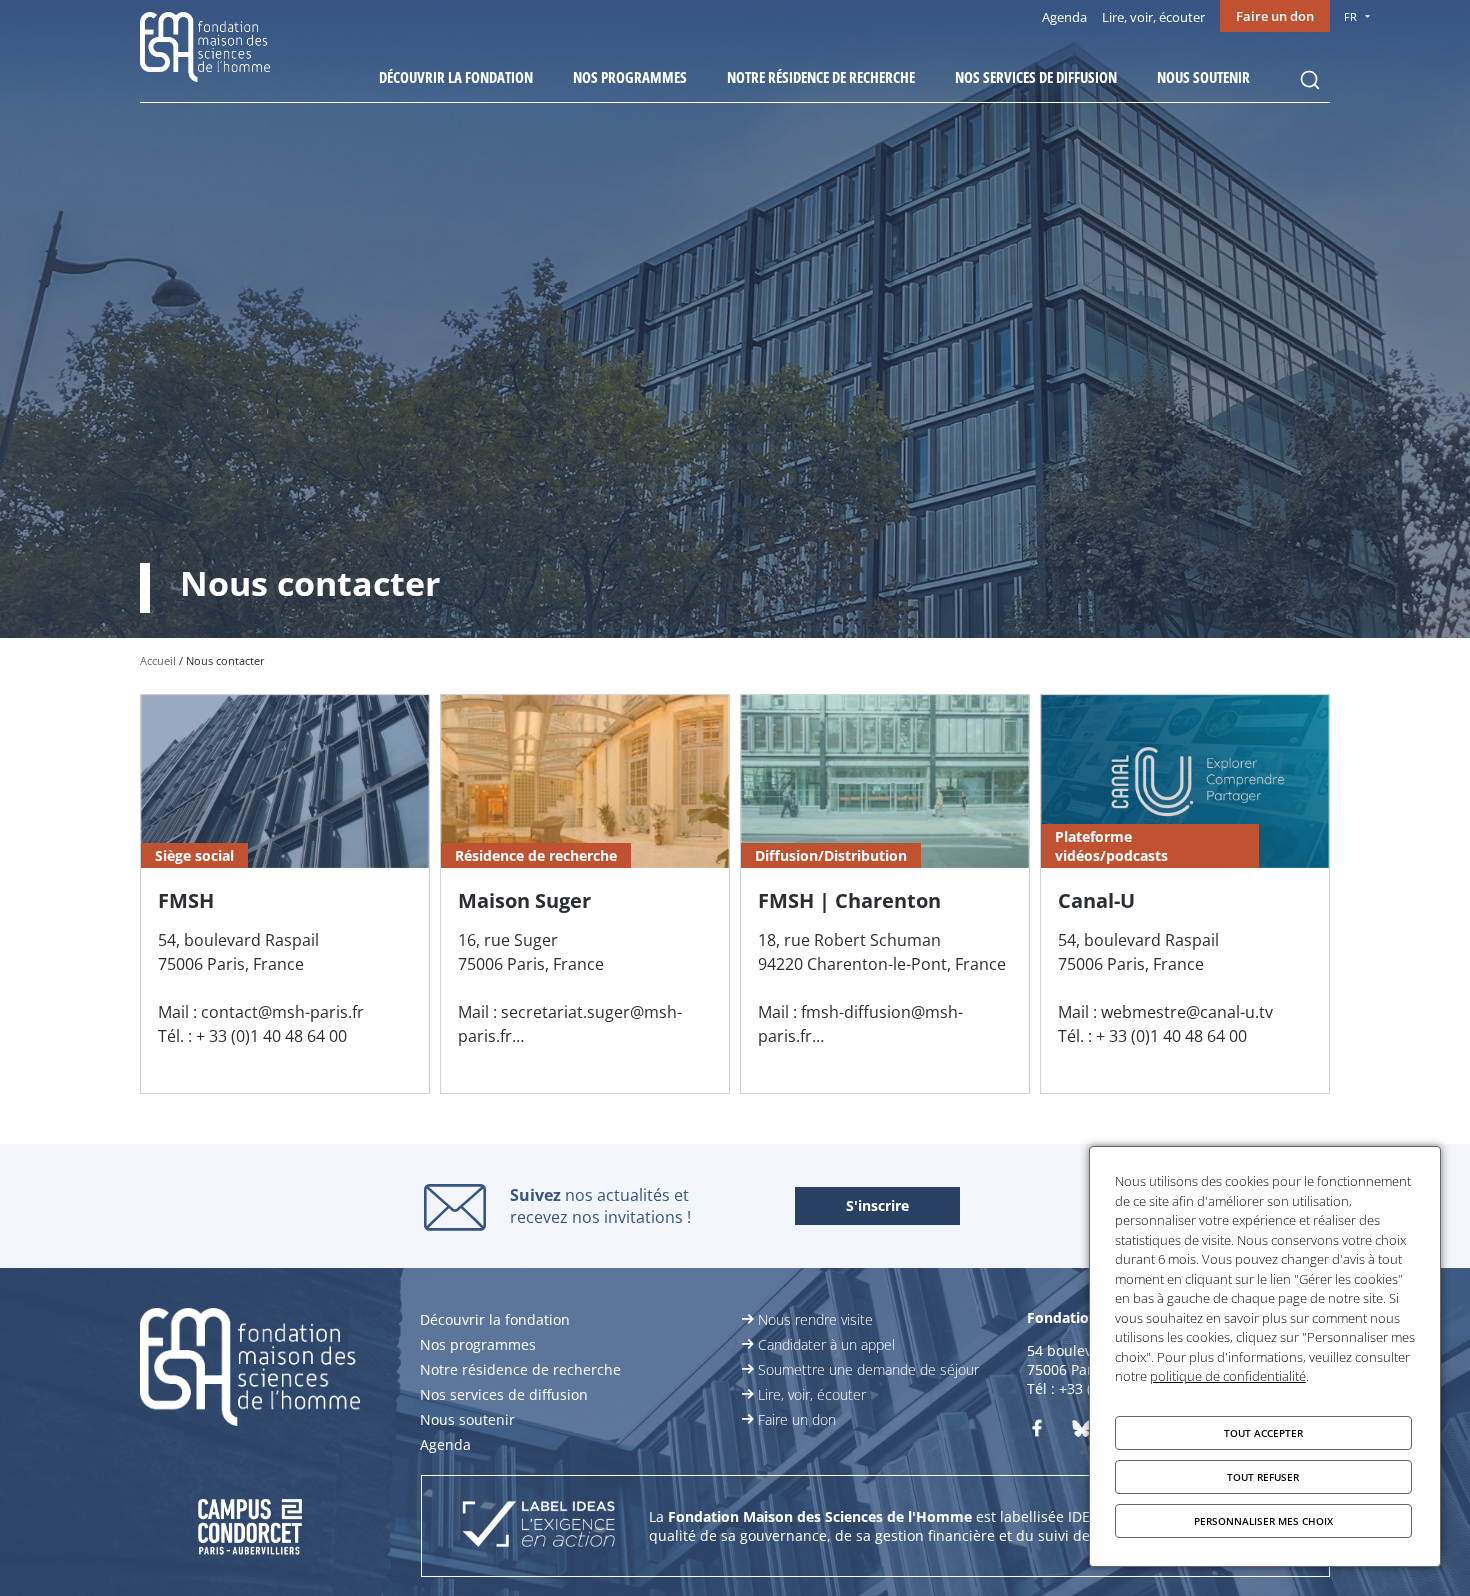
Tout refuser (1263, 1477)
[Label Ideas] (538, 1526)
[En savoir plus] (285, 894)
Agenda (1064, 17)
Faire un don (1275, 16)
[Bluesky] (1082, 1432)
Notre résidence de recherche (821, 77)
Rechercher (1310, 80)
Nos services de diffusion (1036, 77)
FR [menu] (1350, 16)
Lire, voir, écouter (1153, 17)
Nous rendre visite (815, 1319)
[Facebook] (1037, 1432)
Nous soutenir (1203, 77)
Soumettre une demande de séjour (868, 1369)
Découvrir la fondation (456, 77)
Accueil (158, 660)
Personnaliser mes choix (1263, 1521)
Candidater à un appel (826, 1344)
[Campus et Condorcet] (285, 1526)
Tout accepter (1263, 1433)
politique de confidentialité (1228, 1376)
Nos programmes (630, 77)
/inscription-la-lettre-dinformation (877, 1207)
